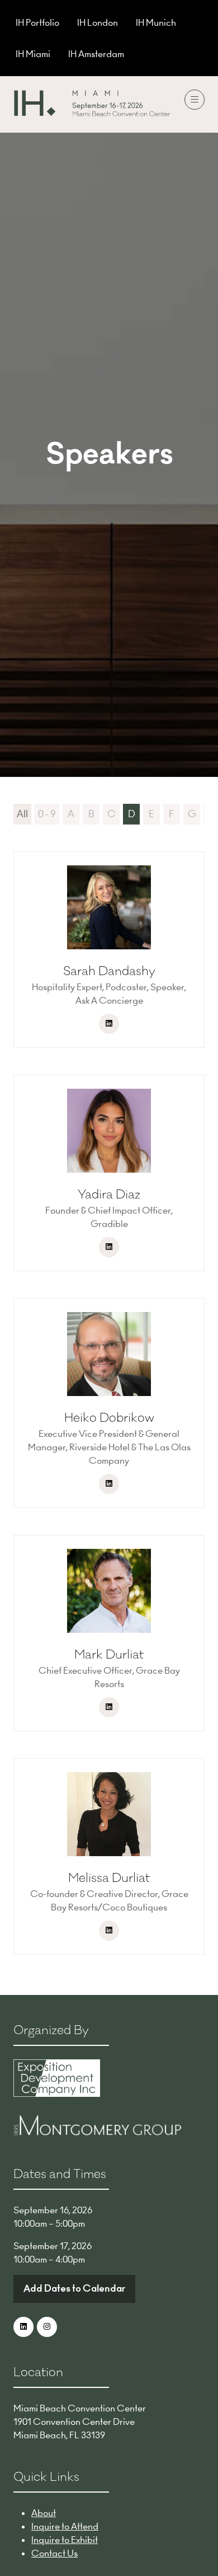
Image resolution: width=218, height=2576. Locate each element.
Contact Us (54, 2553)
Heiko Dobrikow (109, 1418)
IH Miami (33, 54)
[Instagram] (47, 2327)
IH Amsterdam (96, 54)
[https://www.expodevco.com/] (57, 2093)
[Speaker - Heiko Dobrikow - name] (109, 1403)
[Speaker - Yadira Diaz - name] (109, 1173)
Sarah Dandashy (109, 971)
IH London (98, 22)
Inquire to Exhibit (65, 2540)
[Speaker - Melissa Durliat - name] (109, 1856)
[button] (195, 100)
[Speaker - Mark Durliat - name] (109, 1633)
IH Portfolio (37, 22)
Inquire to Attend (65, 2526)
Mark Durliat (109, 1655)
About (44, 2513)
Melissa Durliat (109, 1878)
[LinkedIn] (23, 2327)
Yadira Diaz (109, 1195)
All (22, 814)
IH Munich (156, 22)
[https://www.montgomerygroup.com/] (97, 2132)
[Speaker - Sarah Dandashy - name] (109, 950)
